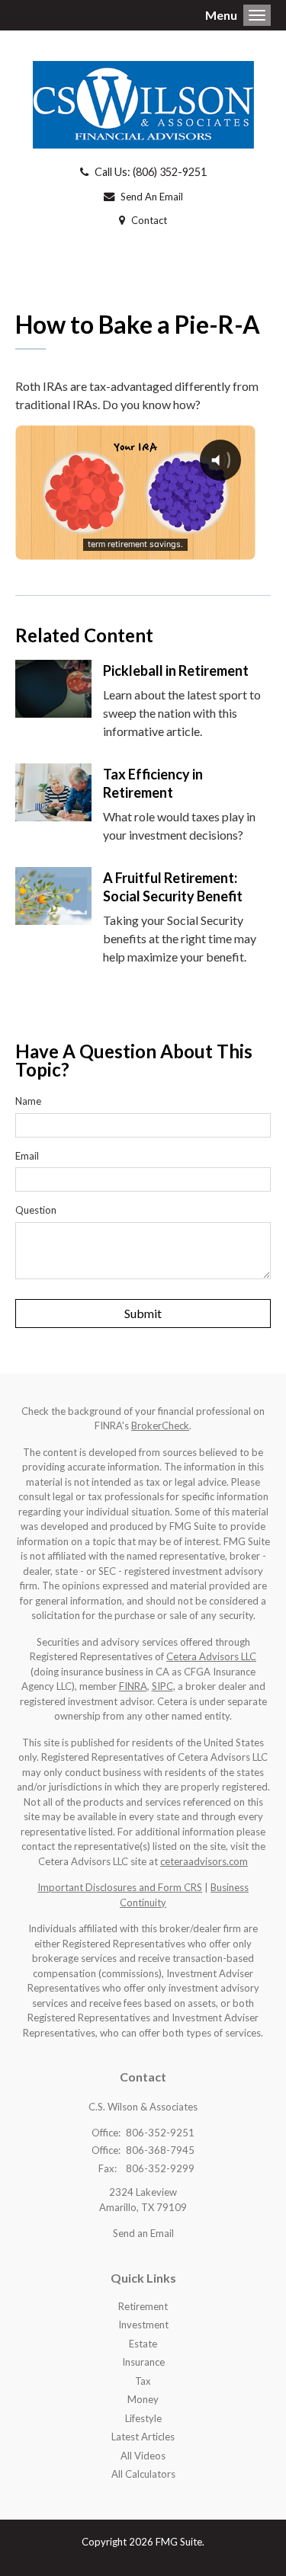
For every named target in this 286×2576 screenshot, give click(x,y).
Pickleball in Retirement (176, 670)
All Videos (143, 2456)
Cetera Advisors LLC (211, 1656)
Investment (143, 2325)
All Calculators (143, 2474)
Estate (143, 2344)
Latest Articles (143, 2437)
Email (27, 1156)
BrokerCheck (160, 1426)
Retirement (143, 2306)
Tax (143, 2381)
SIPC (162, 1686)
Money (143, 2399)
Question (36, 1210)
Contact (149, 220)
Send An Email (152, 197)
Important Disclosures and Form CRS (120, 1887)
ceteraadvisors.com (204, 1861)
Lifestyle (143, 2418)
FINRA (133, 1686)
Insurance (143, 2362)
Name (28, 1101)
